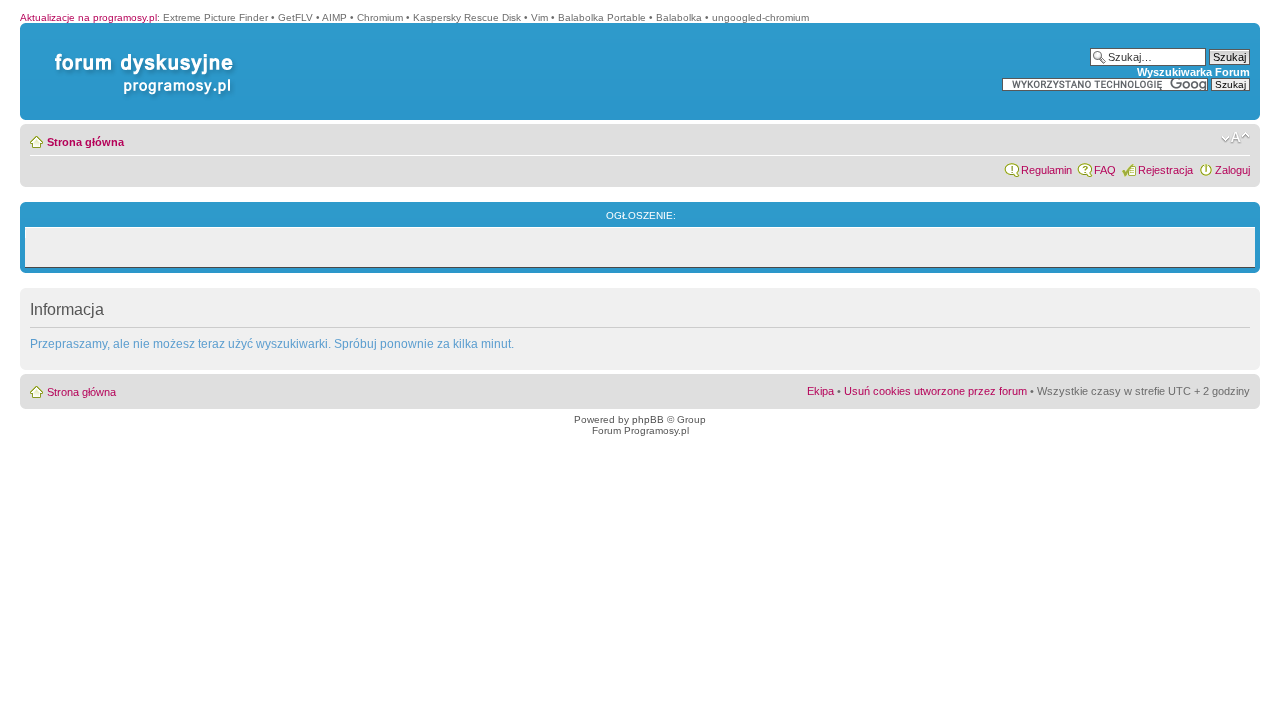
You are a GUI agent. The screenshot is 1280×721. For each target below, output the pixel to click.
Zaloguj (1232, 170)
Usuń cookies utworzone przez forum (935, 391)
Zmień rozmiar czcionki (1235, 138)
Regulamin (1046, 170)
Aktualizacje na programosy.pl (88, 17)
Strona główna (85, 142)
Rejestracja (1165, 170)
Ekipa (820, 391)
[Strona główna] (140, 53)
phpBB (648, 419)
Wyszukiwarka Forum (1193, 72)
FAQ (1105, 170)
